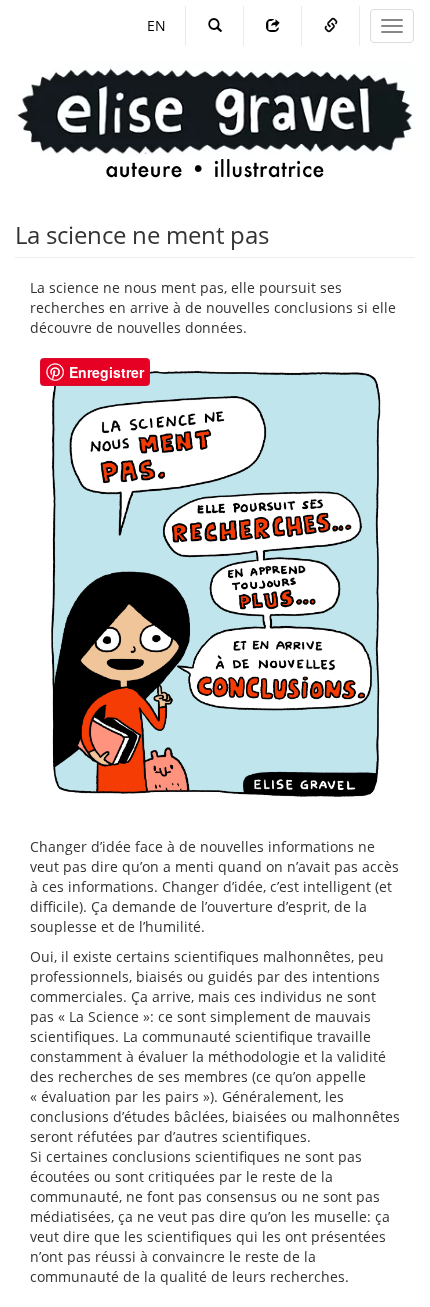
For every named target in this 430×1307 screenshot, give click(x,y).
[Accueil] (215, 104)
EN (156, 25)
